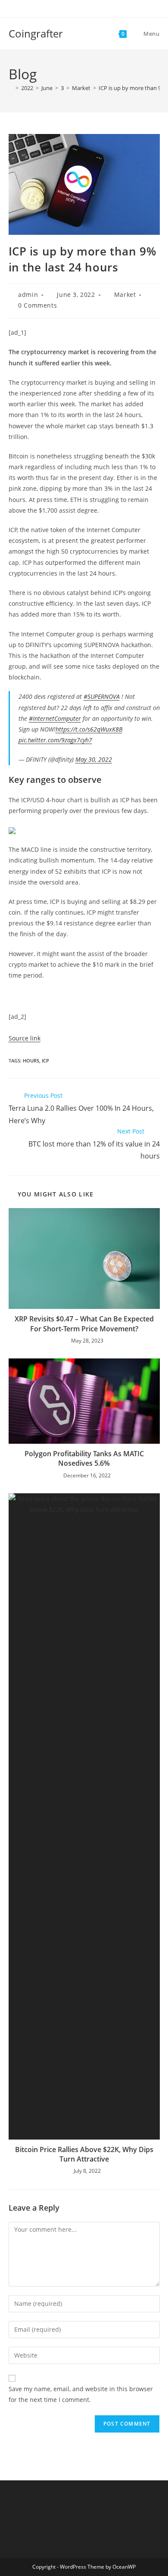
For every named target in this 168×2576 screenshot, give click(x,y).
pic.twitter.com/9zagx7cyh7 (55, 740)
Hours (31, 1061)
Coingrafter (36, 33)
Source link (25, 1038)
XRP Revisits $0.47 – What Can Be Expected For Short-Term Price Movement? (84, 1324)
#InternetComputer (55, 718)
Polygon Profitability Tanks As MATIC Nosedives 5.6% (84, 1458)
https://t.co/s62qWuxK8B (89, 729)
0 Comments (37, 305)
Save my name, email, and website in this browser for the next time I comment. (81, 2394)
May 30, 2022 (94, 759)
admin (28, 294)
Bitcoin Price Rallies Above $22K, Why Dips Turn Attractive (84, 2154)
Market (125, 294)
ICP (45, 1061)
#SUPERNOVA (102, 696)
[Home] (11, 88)
